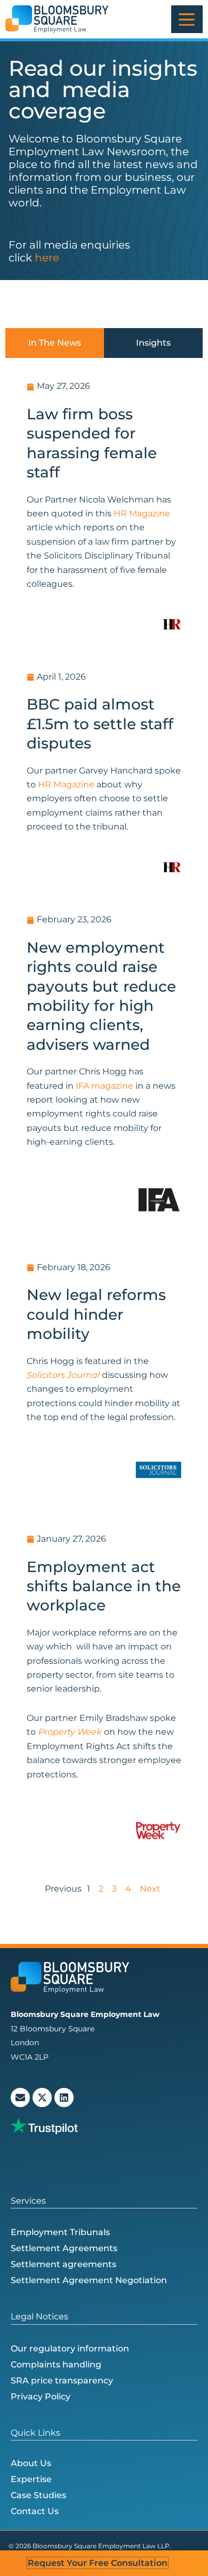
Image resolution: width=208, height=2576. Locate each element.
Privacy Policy (41, 2396)
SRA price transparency (62, 2380)
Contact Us (35, 2511)
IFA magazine (105, 1086)
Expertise (31, 2479)
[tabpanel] (104, 1132)
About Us (31, 2463)
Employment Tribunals (60, 2232)
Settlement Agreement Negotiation (89, 2280)
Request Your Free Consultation (98, 2563)
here (47, 258)
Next (150, 1889)
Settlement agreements (63, 2264)
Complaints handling (56, 2364)
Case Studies (38, 2495)
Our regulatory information (70, 2348)
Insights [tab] (153, 343)
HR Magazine (142, 513)
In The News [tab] (55, 343)
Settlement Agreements (64, 2248)
